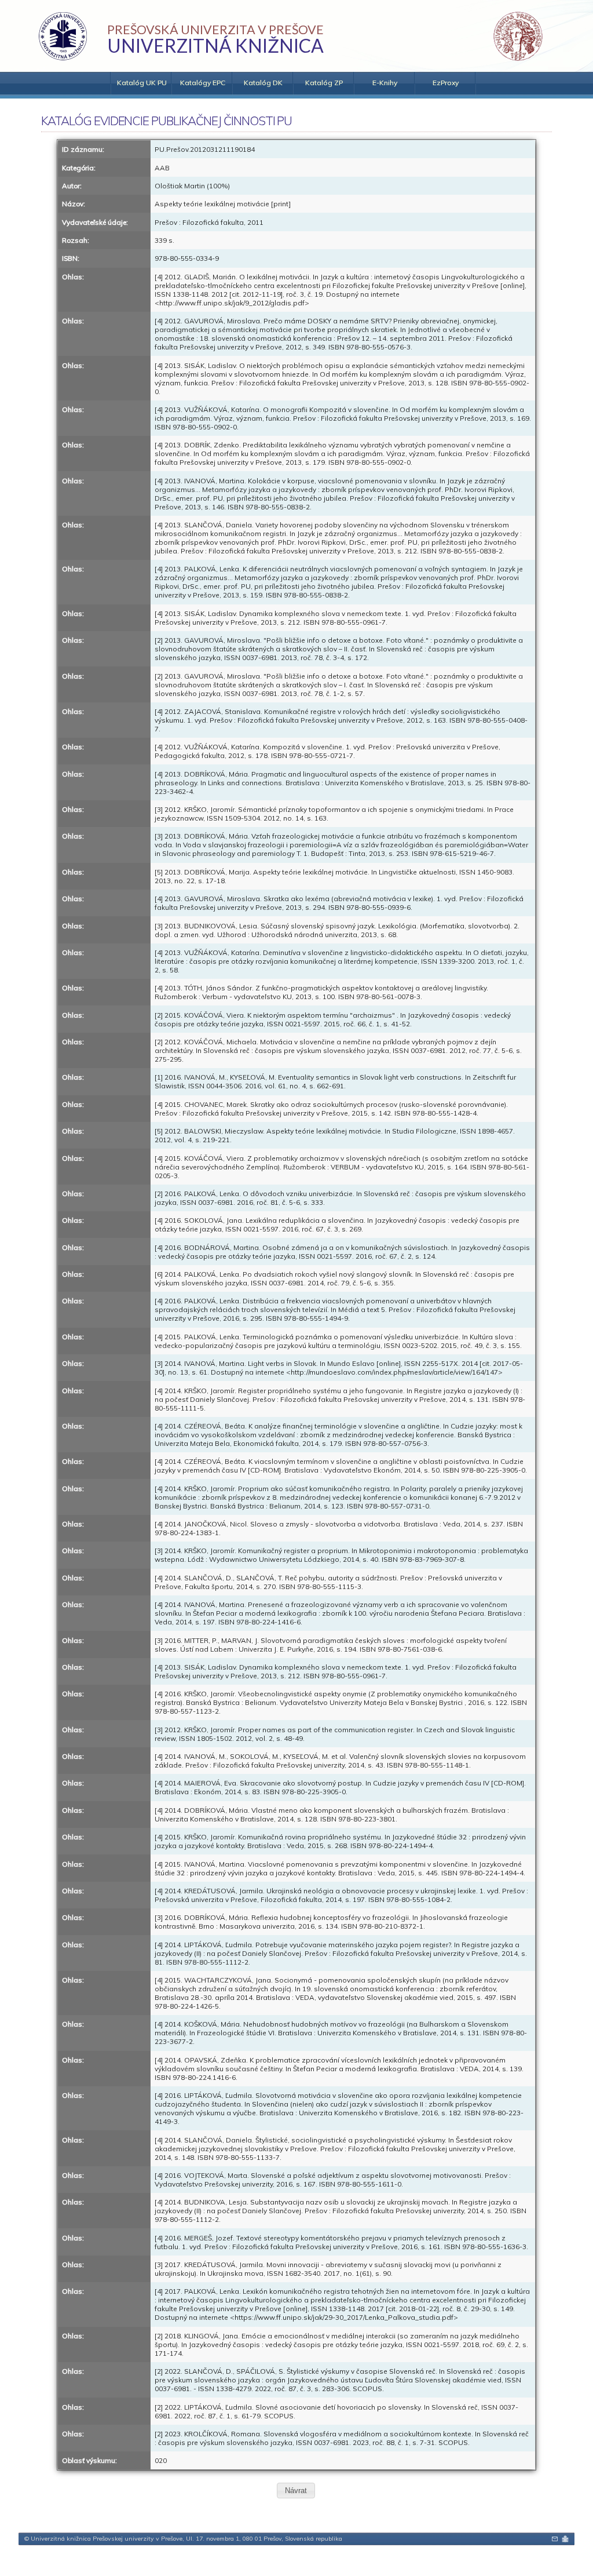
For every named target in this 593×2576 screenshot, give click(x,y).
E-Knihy (385, 83)
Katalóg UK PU (142, 83)
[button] (296, 2491)
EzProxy (446, 83)
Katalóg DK (263, 83)
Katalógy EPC (203, 83)
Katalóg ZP (324, 83)
